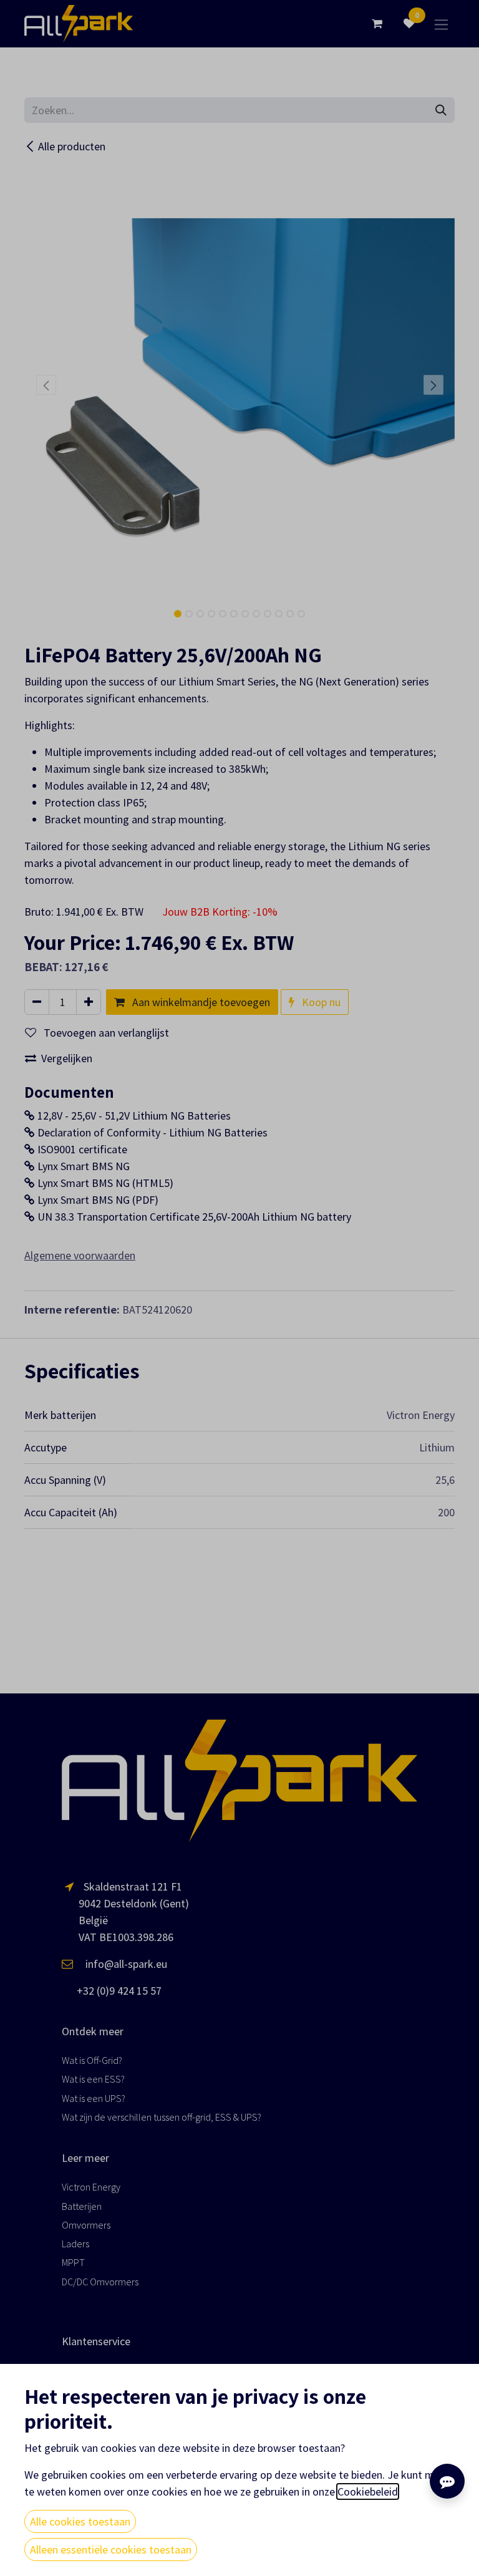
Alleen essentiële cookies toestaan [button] (111, 2549)
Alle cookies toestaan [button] (80, 2521)
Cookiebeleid (368, 2491)
